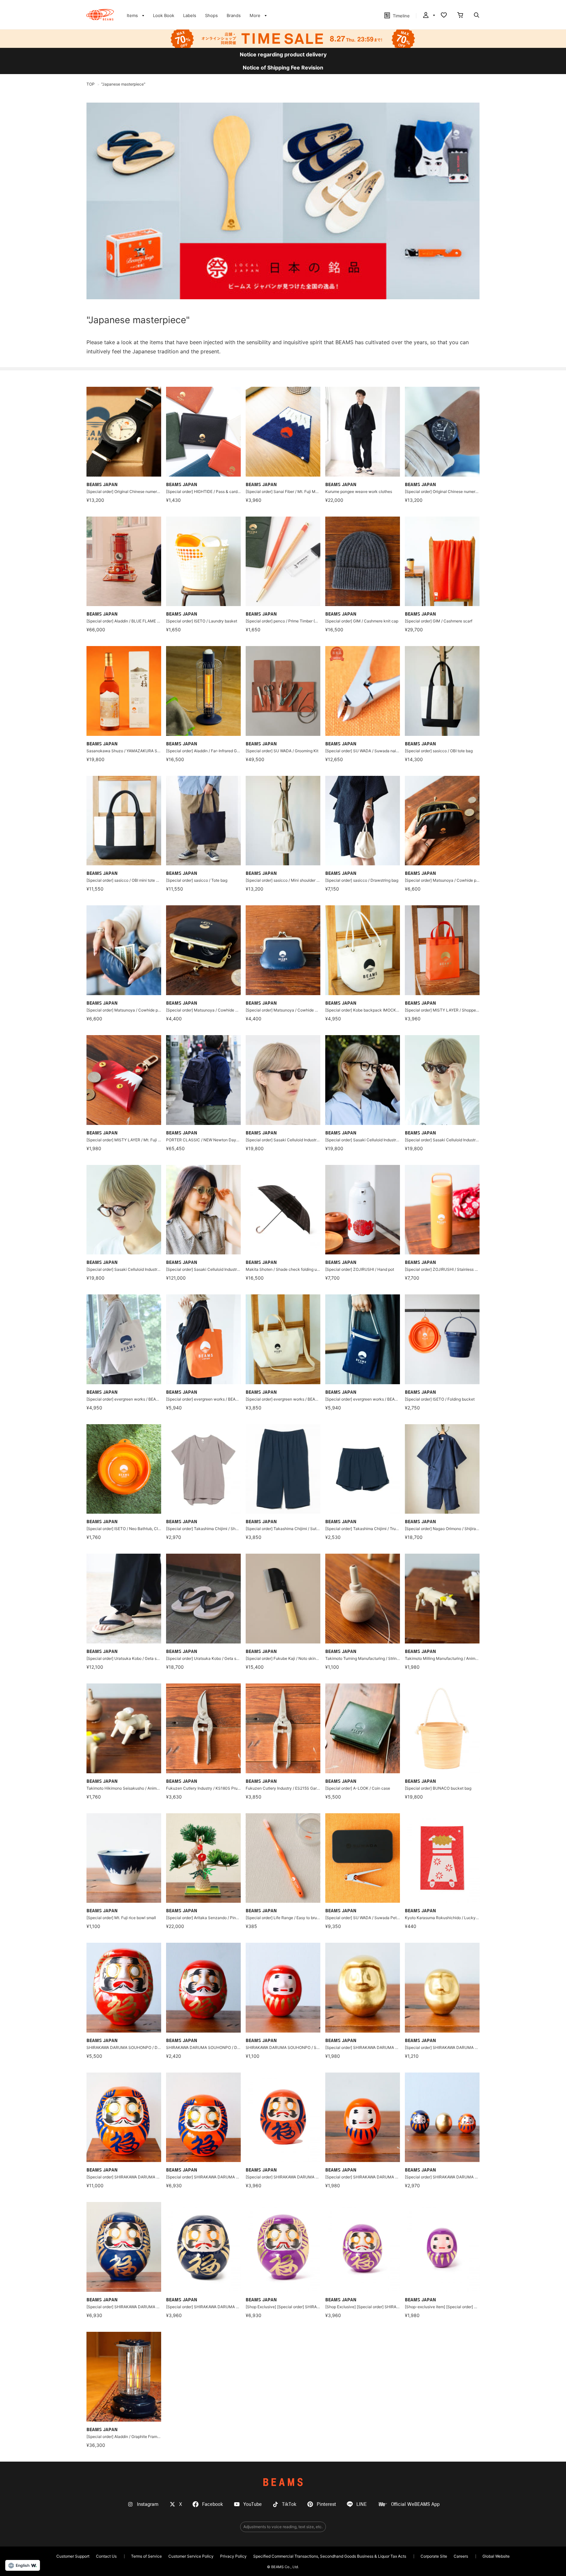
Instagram (148, 2504)
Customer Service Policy (191, 2556)
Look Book (164, 15)
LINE (362, 2504)
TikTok (289, 2504)
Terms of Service (146, 2556)
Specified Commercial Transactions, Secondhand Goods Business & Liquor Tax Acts (330, 2556)
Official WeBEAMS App (415, 2504)
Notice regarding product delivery (283, 54)
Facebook (213, 2504)
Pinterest (326, 2504)
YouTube (253, 2504)
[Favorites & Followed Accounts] (444, 16)
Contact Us (106, 2556)
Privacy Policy (233, 2556)
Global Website (496, 2556)
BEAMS (283, 2482)
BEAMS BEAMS (100, 15)
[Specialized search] (477, 16)
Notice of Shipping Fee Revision (283, 68)
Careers (461, 2556)
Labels (190, 15)
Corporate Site (434, 2556)
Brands (234, 15)
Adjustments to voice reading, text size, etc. (283, 2527)
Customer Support (73, 2556)
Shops (211, 15)
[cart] (460, 16)
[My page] (428, 16)
